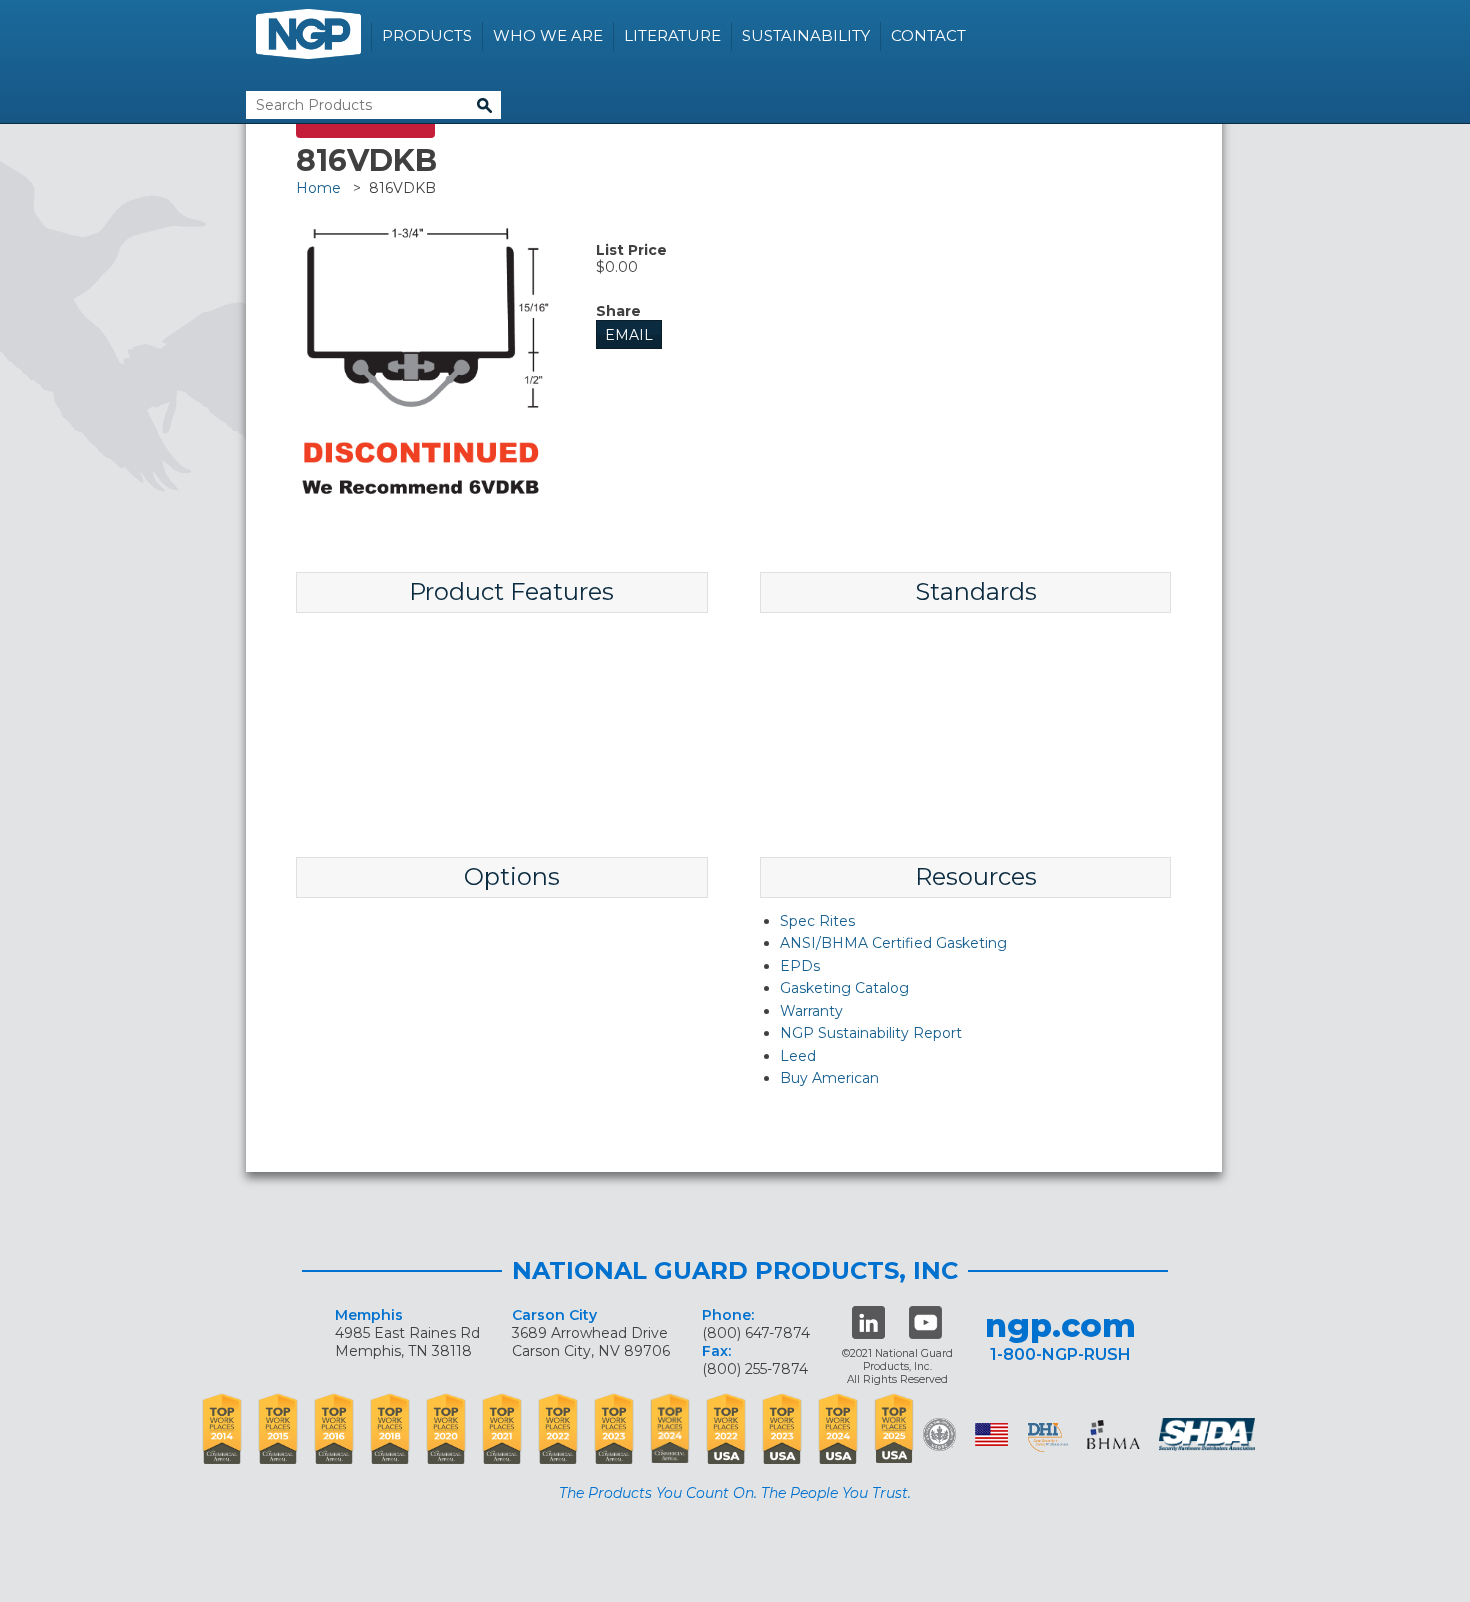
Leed (798, 1056)
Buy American (829, 1078)
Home (318, 188)
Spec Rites (817, 921)
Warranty (811, 1011)
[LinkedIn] (868, 1322)
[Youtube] (925, 1322)
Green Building (939, 1434)
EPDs (800, 966)
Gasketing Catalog (844, 988)
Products (427, 35)
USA (991, 1434)
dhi (1048, 1438)
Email (629, 335)
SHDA (1209, 1434)
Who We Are (548, 35)
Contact (928, 35)
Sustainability (806, 35)
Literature (672, 35)
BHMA (1113, 1434)
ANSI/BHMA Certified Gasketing (893, 943)
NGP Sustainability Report (871, 1033)
